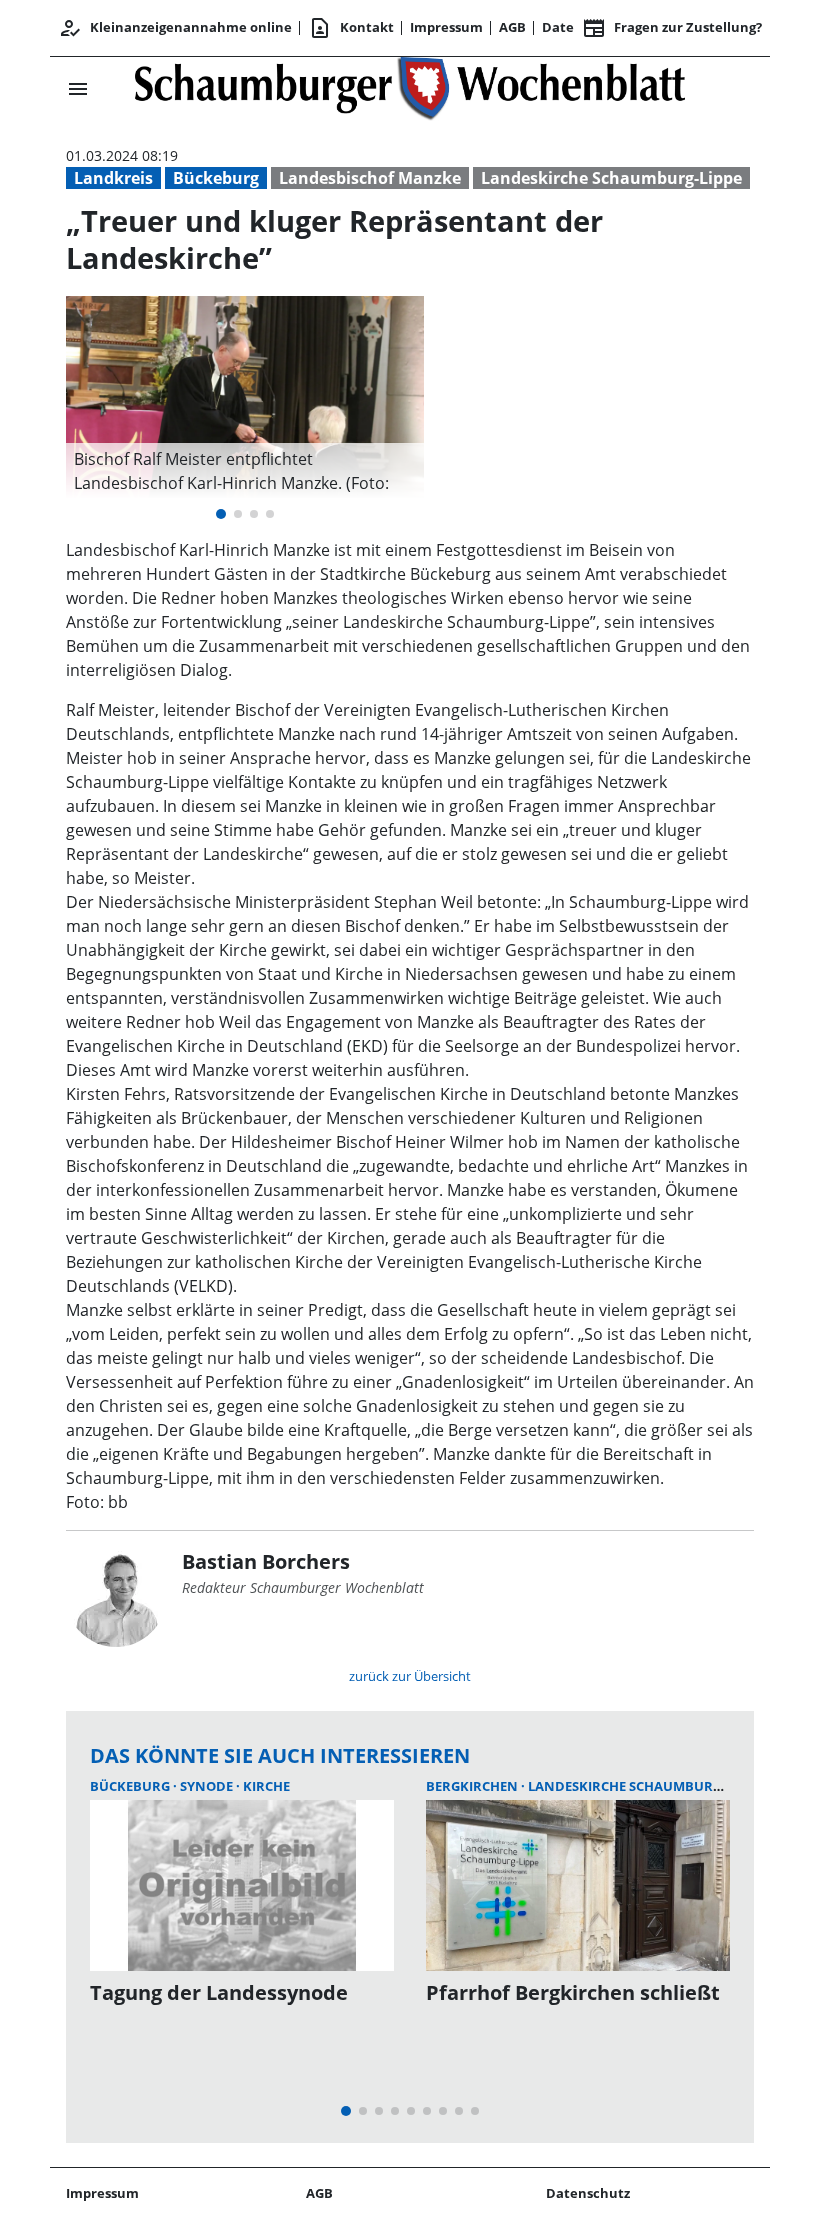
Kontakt (351, 28)
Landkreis (113, 178)
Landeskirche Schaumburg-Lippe (611, 178)
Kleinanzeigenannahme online (175, 28)
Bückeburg (216, 178)
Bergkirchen (473, 1786)
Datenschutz (588, 2193)
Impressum (446, 27)
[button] (245, 471)
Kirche (266, 1786)
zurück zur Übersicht (410, 1676)
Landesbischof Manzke (370, 178)
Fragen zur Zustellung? (672, 28)
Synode (208, 1786)
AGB (512, 27)
